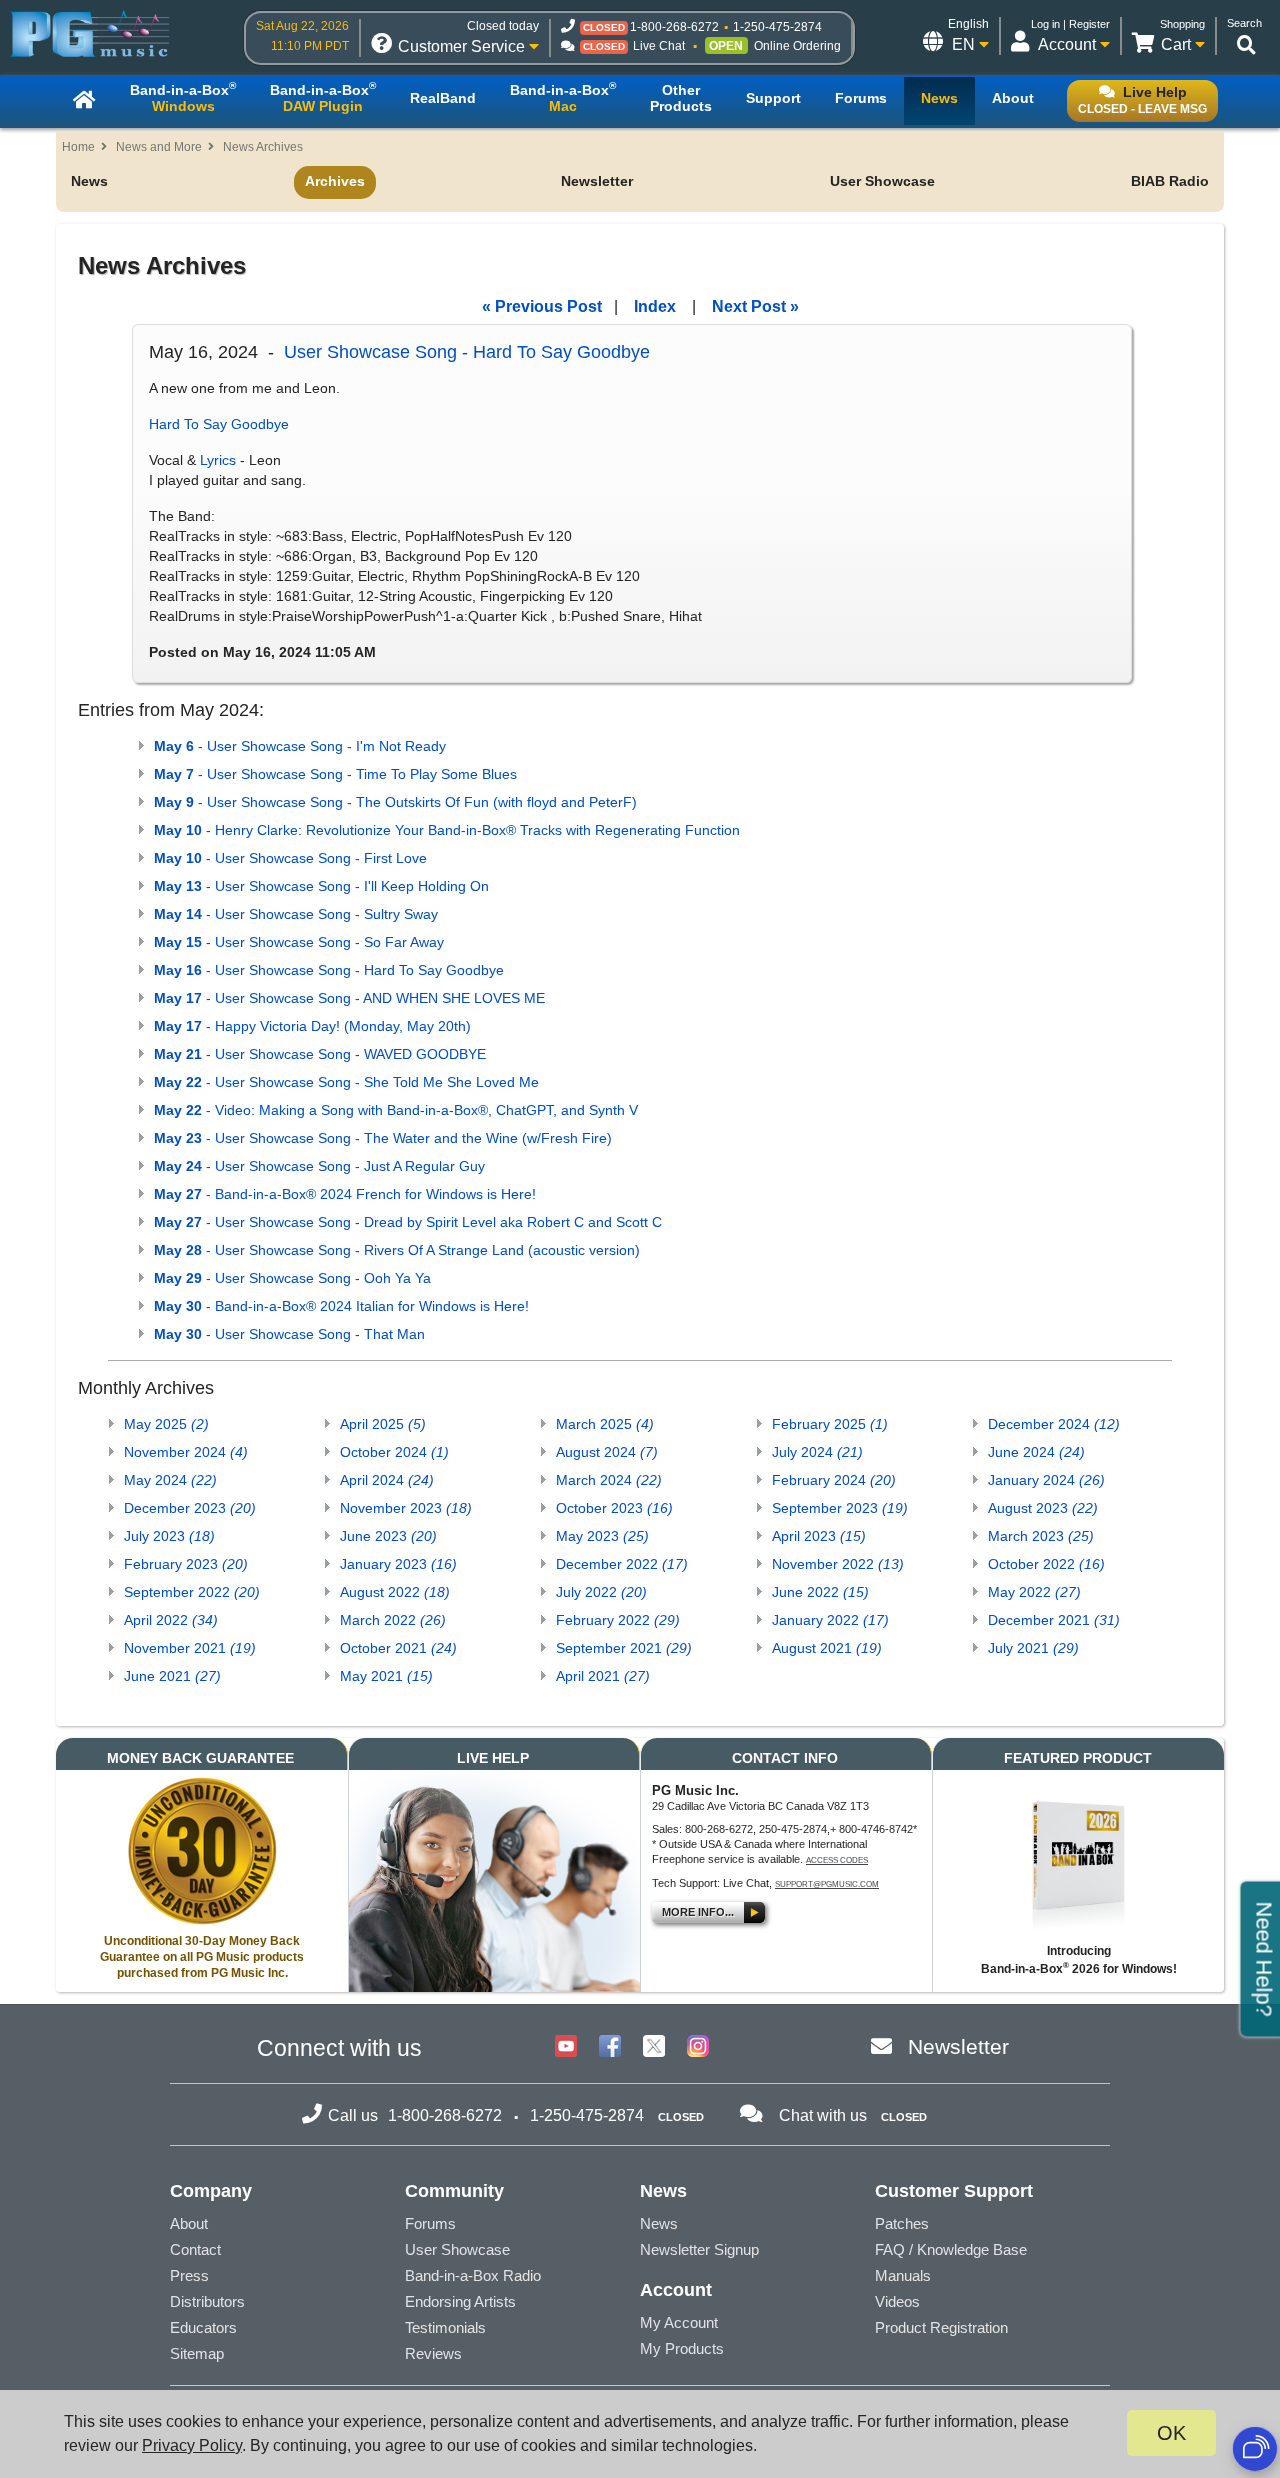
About (189, 2223)
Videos (897, 2301)
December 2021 (1054, 1620)
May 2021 (386, 1676)
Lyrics (218, 460)
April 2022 (171, 1620)
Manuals (903, 2275)
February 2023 (186, 1564)
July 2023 (169, 1536)
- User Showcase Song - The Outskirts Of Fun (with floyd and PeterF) (395, 802)
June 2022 (820, 1592)
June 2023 (388, 1536)
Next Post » (755, 306)
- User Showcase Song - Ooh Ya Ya (292, 1278)
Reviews (433, 2353)
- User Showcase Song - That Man (289, 1334)
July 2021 (1033, 1648)
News (89, 181)
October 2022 (1046, 1564)
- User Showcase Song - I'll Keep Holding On (321, 886)
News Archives (263, 147)
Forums (430, 2223)
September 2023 (840, 1508)
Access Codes (837, 1860)
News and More (159, 147)
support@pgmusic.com (827, 1884)
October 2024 (394, 1452)
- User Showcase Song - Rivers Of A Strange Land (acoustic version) (397, 1250)
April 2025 (383, 1424)
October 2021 (398, 1648)
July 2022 (601, 1592)
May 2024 (170, 1480)
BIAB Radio (1170, 181)
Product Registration (941, 2327)
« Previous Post (542, 306)
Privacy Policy (192, 2445)
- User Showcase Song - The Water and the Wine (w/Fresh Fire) (383, 1138)
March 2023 (1041, 1536)
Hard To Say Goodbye (219, 424)
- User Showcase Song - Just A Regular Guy (319, 1166)
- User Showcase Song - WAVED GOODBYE (320, 1054)
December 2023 (190, 1508)
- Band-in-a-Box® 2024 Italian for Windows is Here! (341, 1306)
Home (78, 147)
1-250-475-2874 (777, 27)
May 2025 (166, 1424)
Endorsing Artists (460, 2301)
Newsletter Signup (699, 2249)
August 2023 (1043, 1508)
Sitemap (197, 2353)
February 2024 (834, 1480)
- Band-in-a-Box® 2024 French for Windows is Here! (345, 1194)
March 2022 (393, 1620)
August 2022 (395, 1592)
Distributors (207, 2301)
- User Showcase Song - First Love (290, 858)
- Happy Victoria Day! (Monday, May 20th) (312, 1026)
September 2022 (192, 1592)
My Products (682, 2348)
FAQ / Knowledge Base (951, 2249)
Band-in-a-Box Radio (473, 2275)
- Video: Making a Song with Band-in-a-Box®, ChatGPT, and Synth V (396, 1110)
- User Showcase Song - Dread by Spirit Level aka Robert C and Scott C (408, 1222)
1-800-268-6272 (674, 27)
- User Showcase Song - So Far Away (299, 942)
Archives (335, 181)
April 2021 (603, 1676)
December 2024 (1054, 1424)
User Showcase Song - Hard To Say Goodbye (467, 352)
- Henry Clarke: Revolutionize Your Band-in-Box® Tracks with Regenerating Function (447, 830)
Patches (902, 2223)
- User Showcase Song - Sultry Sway (296, 914)
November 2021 (190, 1648)
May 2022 (1034, 1592)
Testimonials (445, 2327)
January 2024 (1046, 1480)
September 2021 (624, 1648)
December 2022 (622, 1564)
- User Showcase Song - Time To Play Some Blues (335, 774)
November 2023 (406, 1508)
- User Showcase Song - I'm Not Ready (300, 746)
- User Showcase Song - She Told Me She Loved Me (346, 1082)
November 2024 (186, 1452)
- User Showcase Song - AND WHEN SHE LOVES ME (349, 998)
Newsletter (597, 181)
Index (655, 306)
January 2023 (398, 1564)
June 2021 (172, 1676)
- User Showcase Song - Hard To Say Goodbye (329, 970)
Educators (203, 2327)
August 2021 (827, 1648)
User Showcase (882, 181)
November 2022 (838, 1564)
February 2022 (618, 1620)
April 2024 (387, 1480)
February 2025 (830, 1424)
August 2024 (607, 1452)
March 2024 (609, 1480)
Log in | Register (1070, 24)
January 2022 (830, 1620)
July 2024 (817, 1452)
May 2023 (602, 1536)
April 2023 (819, 1536)
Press (189, 2275)
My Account (679, 2322)
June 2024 (1036, 1452)
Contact (195, 2249)
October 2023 (614, 1508)
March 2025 (605, 1424)
